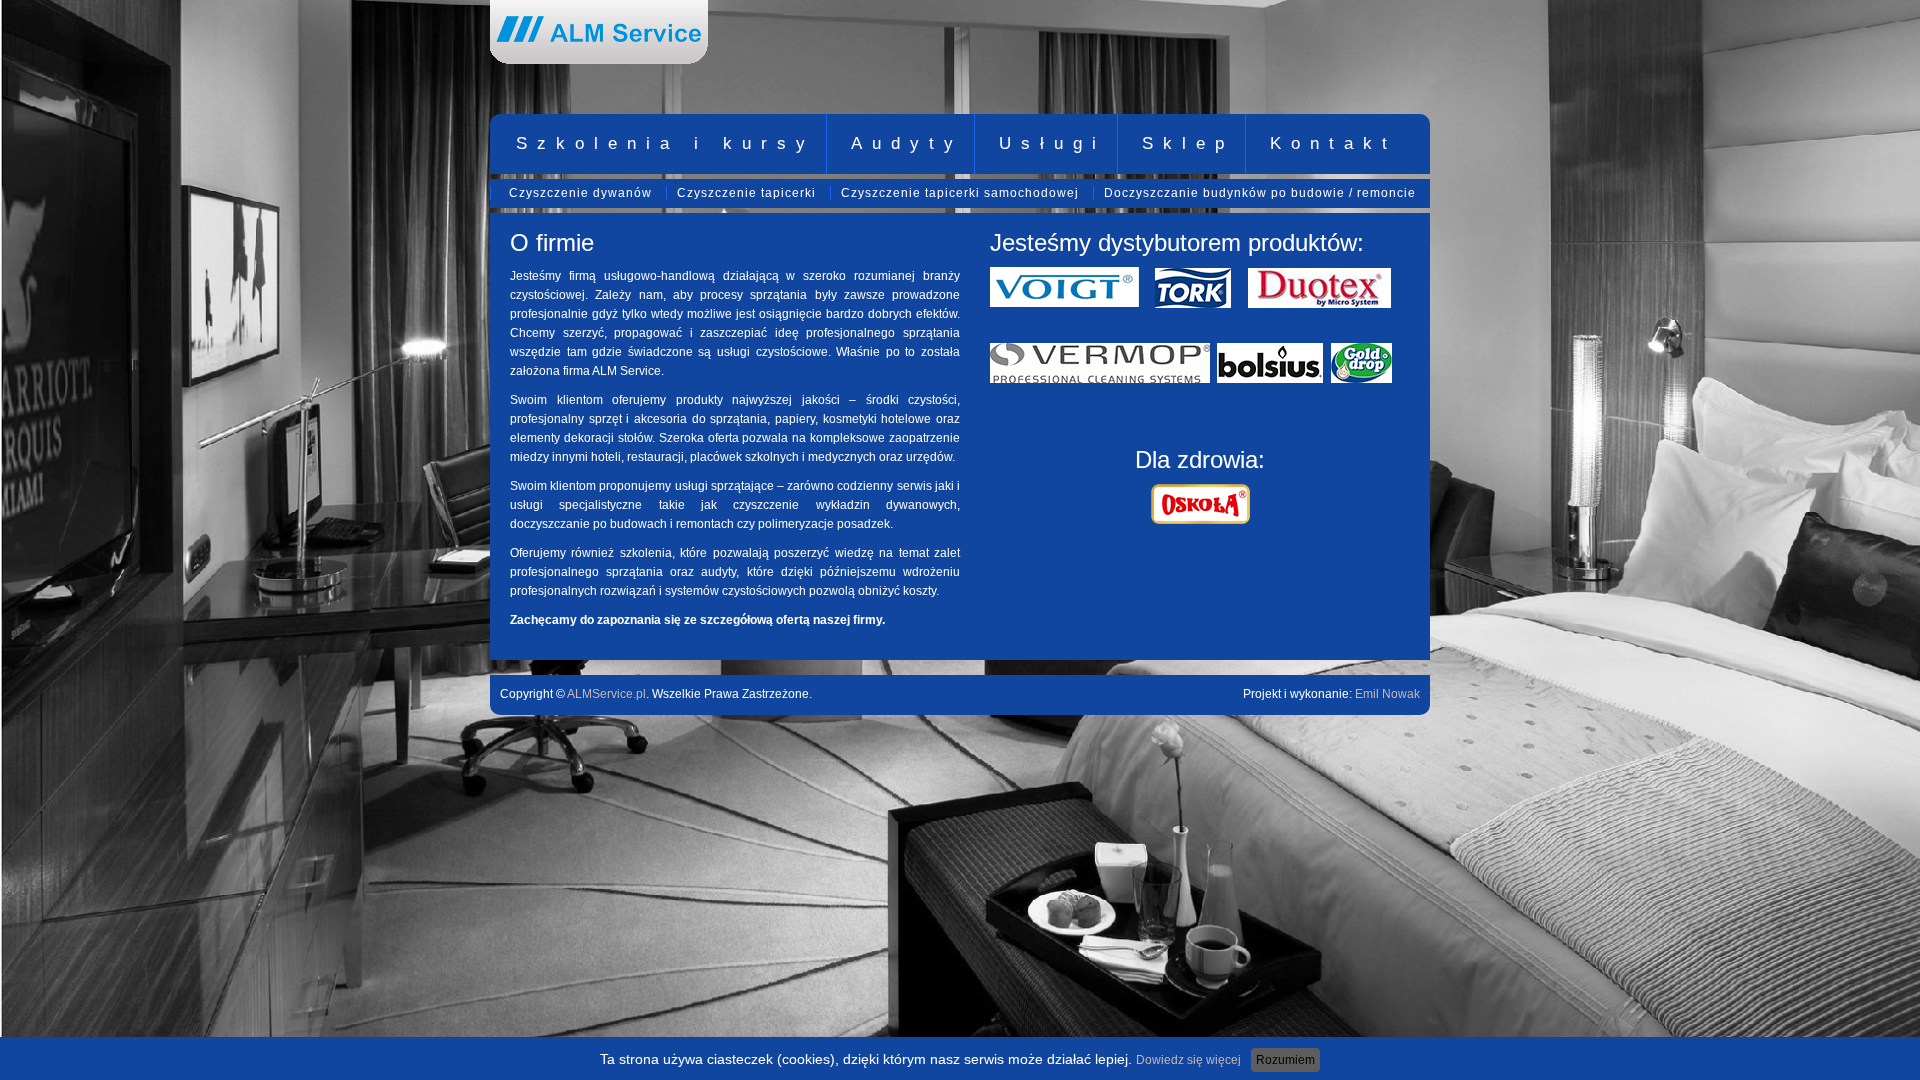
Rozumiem (1285, 1060)
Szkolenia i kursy (665, 143)
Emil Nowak (1387, 694)
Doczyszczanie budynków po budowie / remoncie (1260, 193)
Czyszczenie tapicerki (746, 193)
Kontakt (1333, 143)
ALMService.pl (606, 694)
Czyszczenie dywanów (580, 193)
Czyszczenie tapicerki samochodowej (960, 193)
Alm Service (599, 32)
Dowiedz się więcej (1188, 1060)
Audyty (907, 143)
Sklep (1188, 143)
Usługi (1052, 143)
